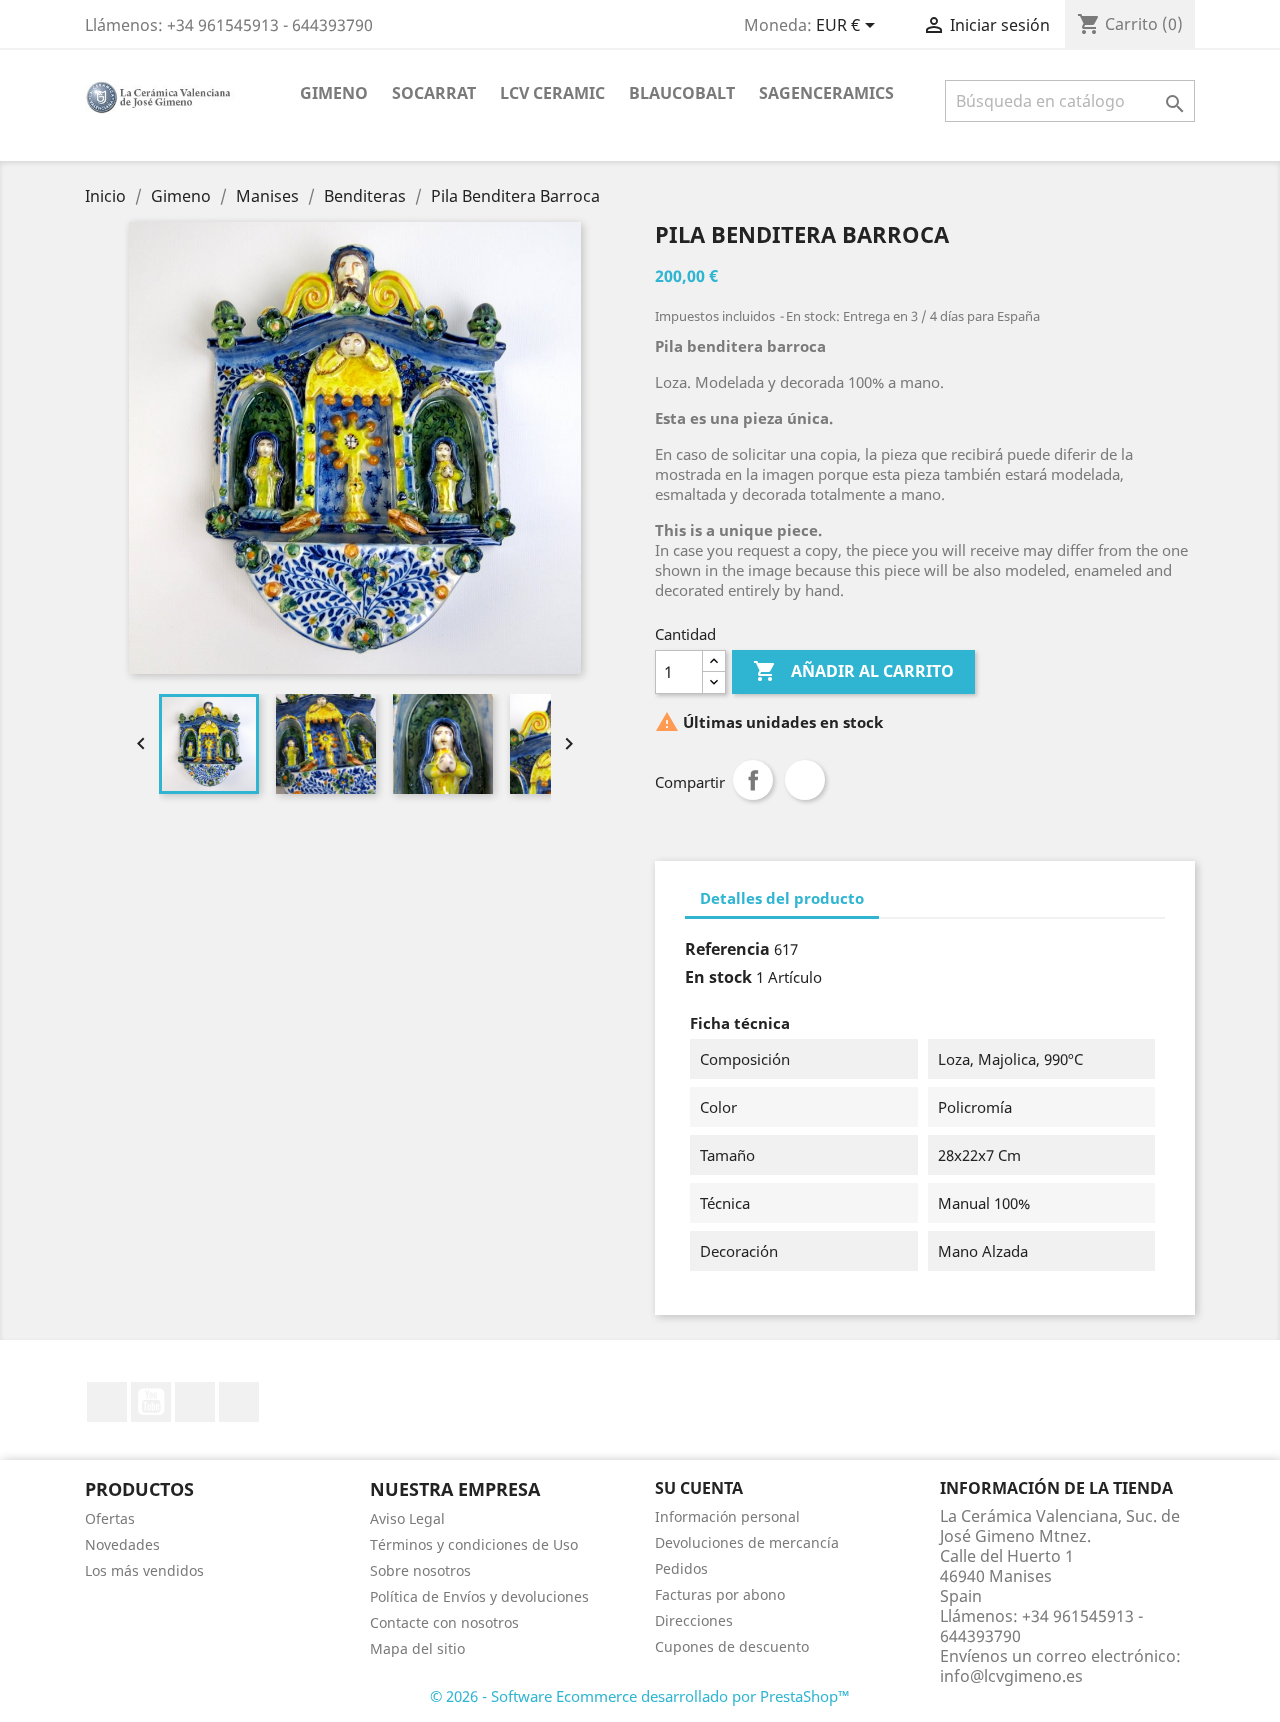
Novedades (122, 1544)
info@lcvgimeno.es (1011, 1676)
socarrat (434, 93)
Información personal (727, 1516)
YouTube (151, 1402)
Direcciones (694, 1620)
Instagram (239, 1402)
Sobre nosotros (420, 1570)
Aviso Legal (407, 1518)
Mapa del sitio (417, 1648)
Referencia (727, 949)
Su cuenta (699, 1488)
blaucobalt (682, 93)
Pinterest (805, 780)
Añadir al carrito (853, 671)
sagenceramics (826, 93)
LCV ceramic (552, 93)
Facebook (107, 1402)
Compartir (753, 780)
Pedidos (681, 1568)
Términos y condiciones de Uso (474, 1544)
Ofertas (110, 1518)
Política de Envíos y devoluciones (479, 1596)
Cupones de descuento (732, 1646)
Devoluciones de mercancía (747, 1542)
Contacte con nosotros (444, 1622)
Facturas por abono (720, 1594)
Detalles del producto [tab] (782, 898)
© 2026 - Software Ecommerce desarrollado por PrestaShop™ (640, 1696)
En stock (718, 977)
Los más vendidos (144, 1570)
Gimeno (334, 93)
